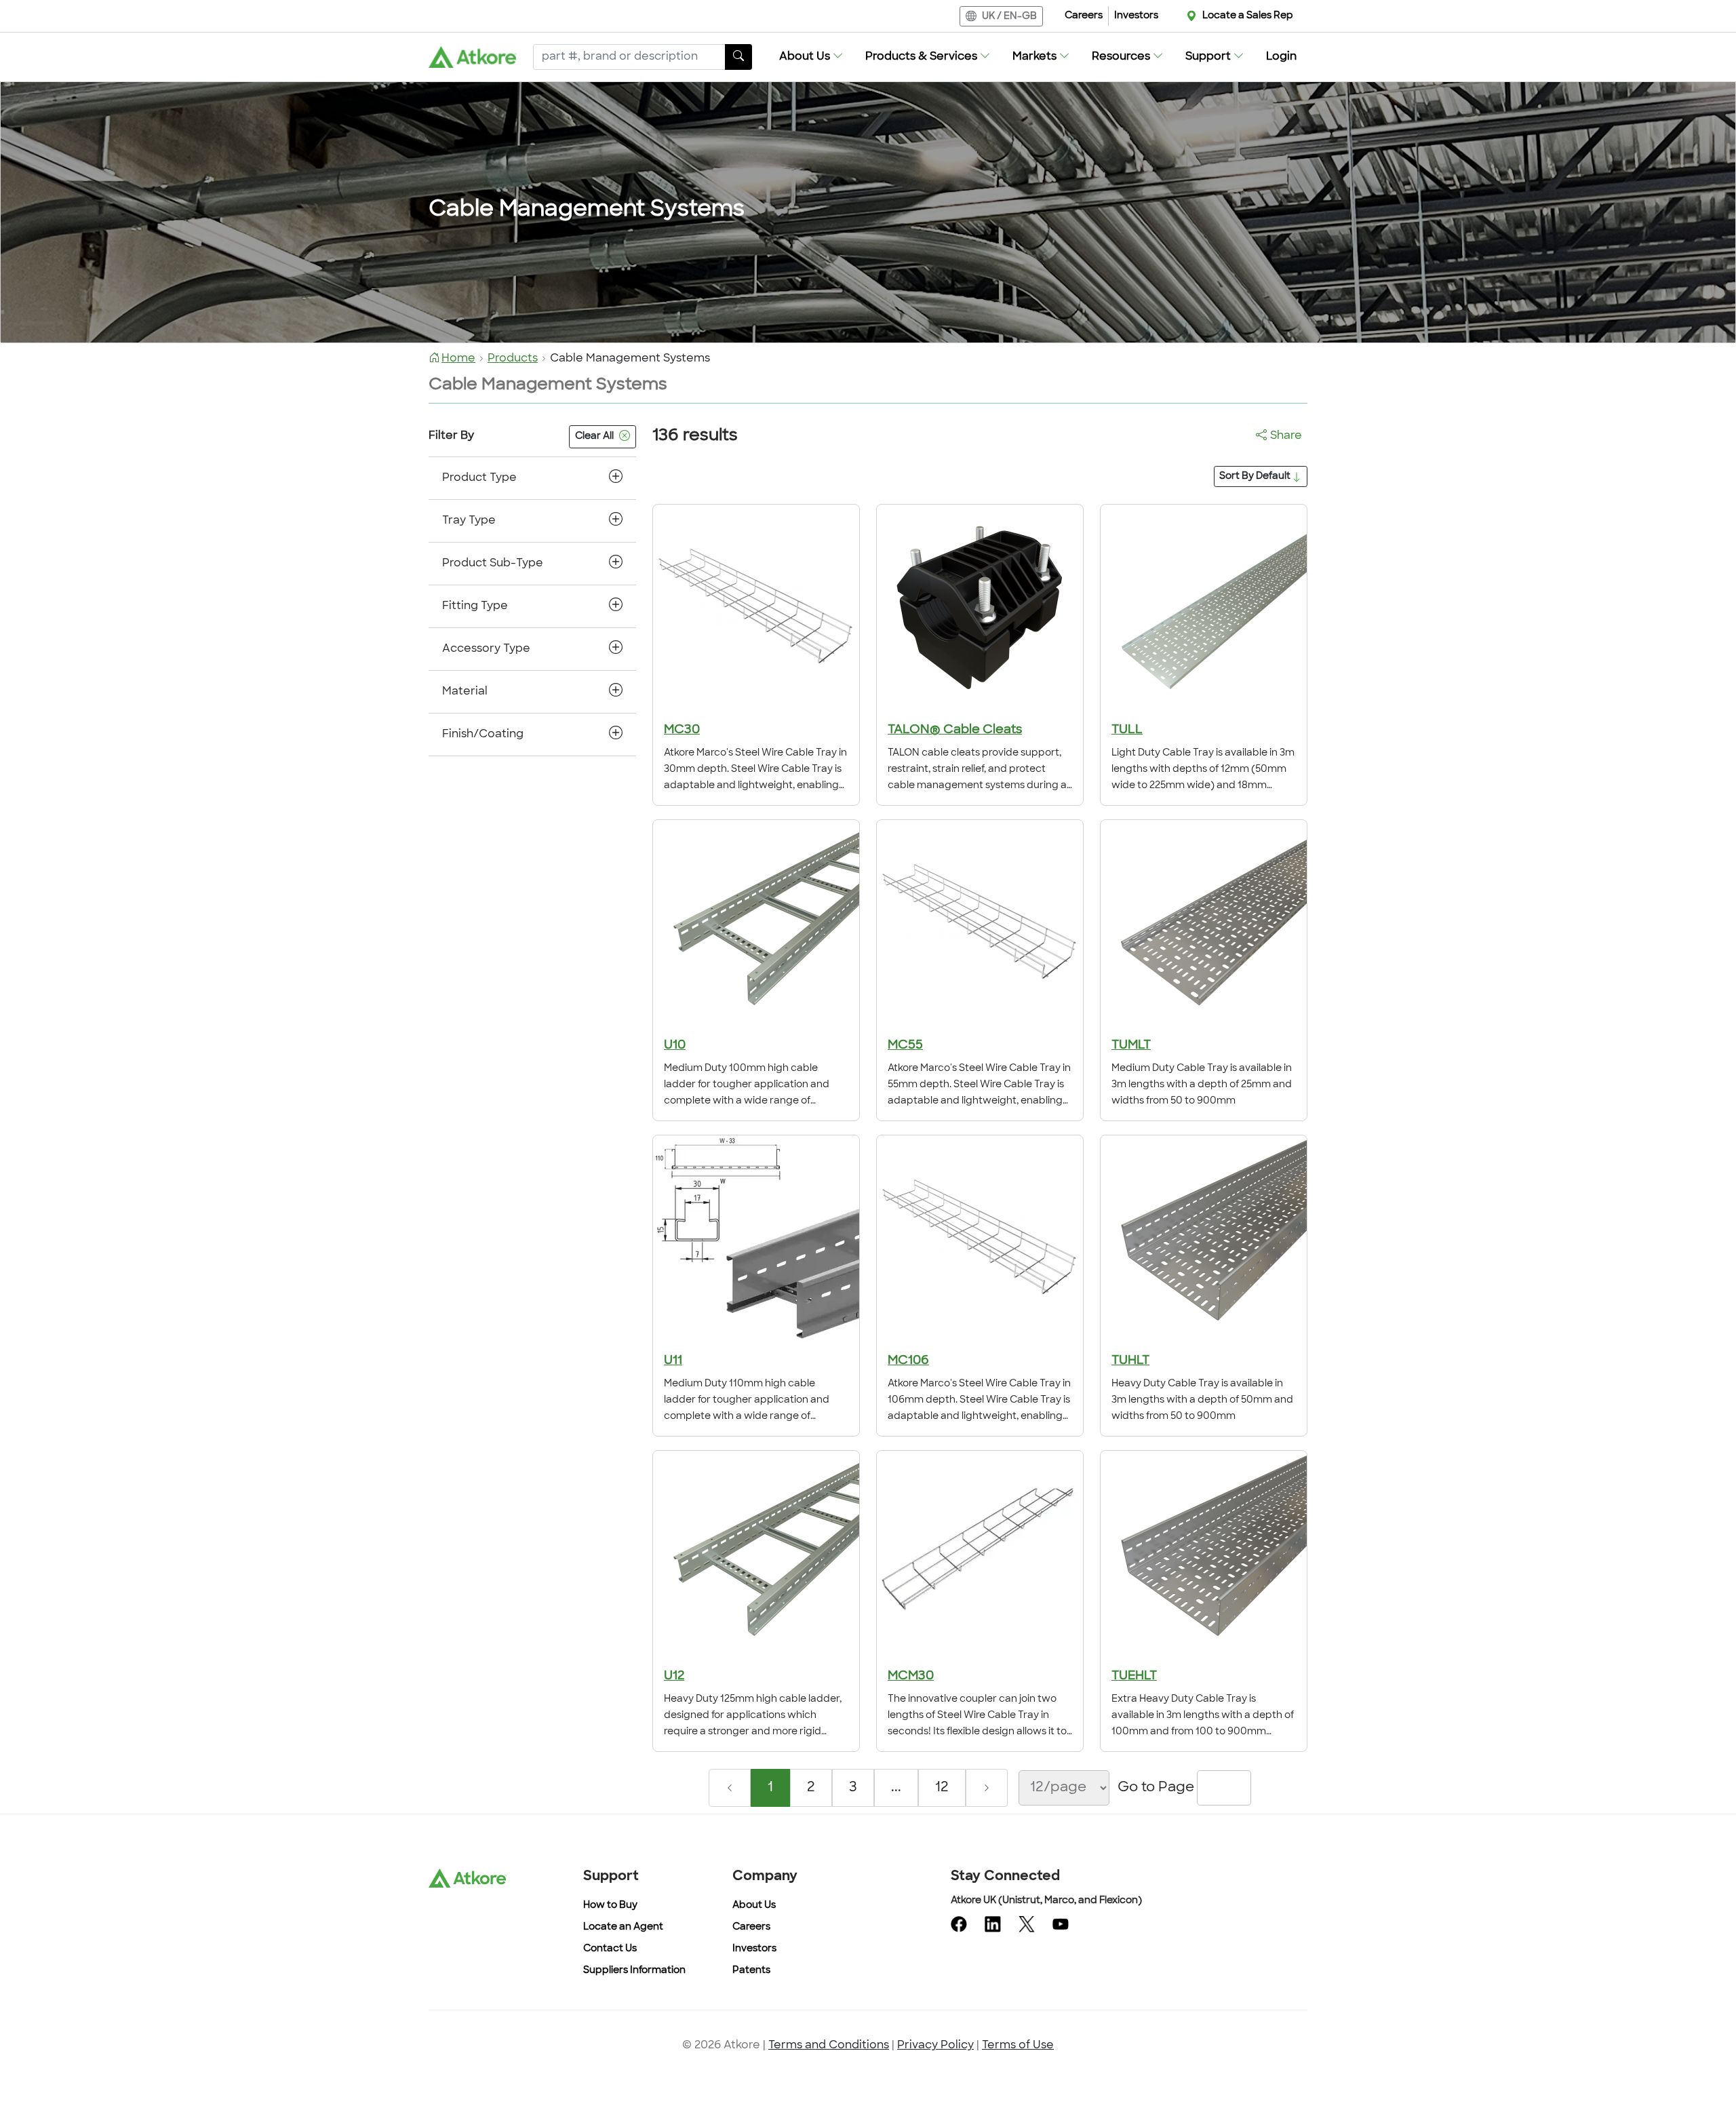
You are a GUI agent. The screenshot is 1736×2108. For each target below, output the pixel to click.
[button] (811, 57)
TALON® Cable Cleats (955, 730)
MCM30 (911, 1677)
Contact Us (610, 1949)
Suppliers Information (634, 1971)
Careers (1084, 16)
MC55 (905, 1046)
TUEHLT (1134, 1677)
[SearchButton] (738, 57)
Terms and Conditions (829, 2046)
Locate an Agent (623, 1927)
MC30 (682, 730)
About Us (754, 1906)
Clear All (594, 436)
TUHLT (1130, 1361)
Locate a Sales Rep (1248, 16)
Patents (751, 1971)
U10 (675, 1046)
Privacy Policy (935, 2046)
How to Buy (610, 1906)
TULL (1127, 730)
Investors (1136, 16)
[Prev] (730, 1788)
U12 (674, 1677)
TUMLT (1131, 1046)
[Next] (987, 1788)
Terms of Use (1018, 2046)
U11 (673, 1361)
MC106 (908, 1361)
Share (1286, 436)
